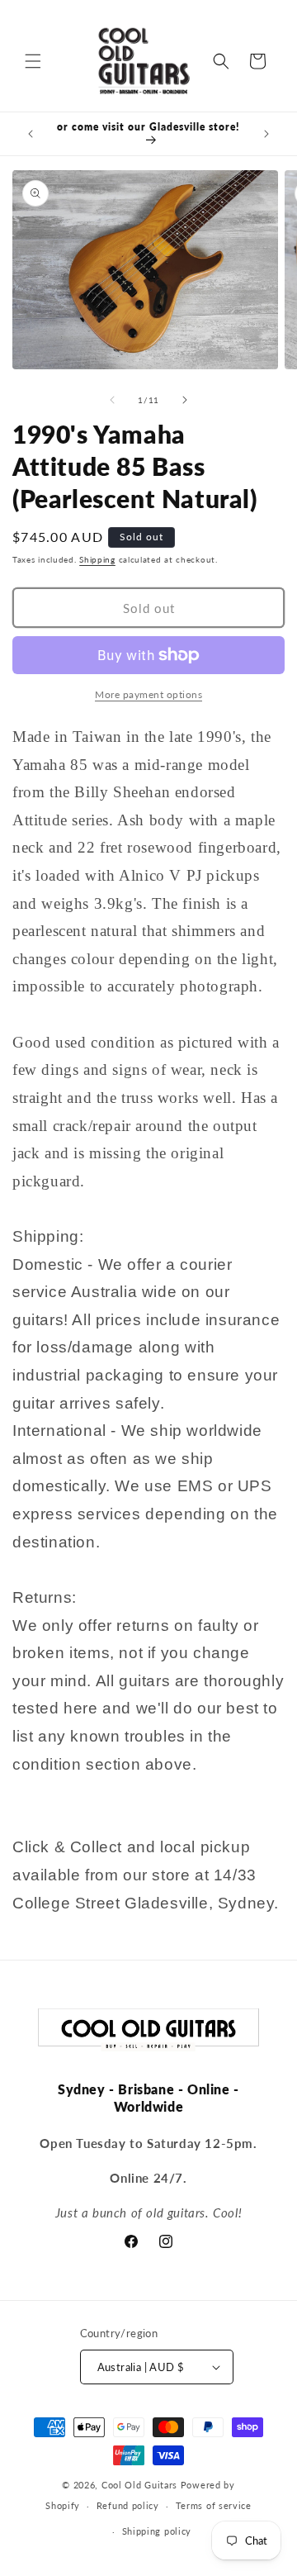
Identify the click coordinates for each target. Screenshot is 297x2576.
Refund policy (128, 2505)
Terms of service (214, 2505)
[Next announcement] (266, 134)
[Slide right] (185, 400)
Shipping (97, 559)
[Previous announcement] (31, 134)
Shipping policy (157, 2531)
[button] (33, 61)
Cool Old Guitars (139, 2485)
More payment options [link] (148, 694)
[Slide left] (112, 400)
